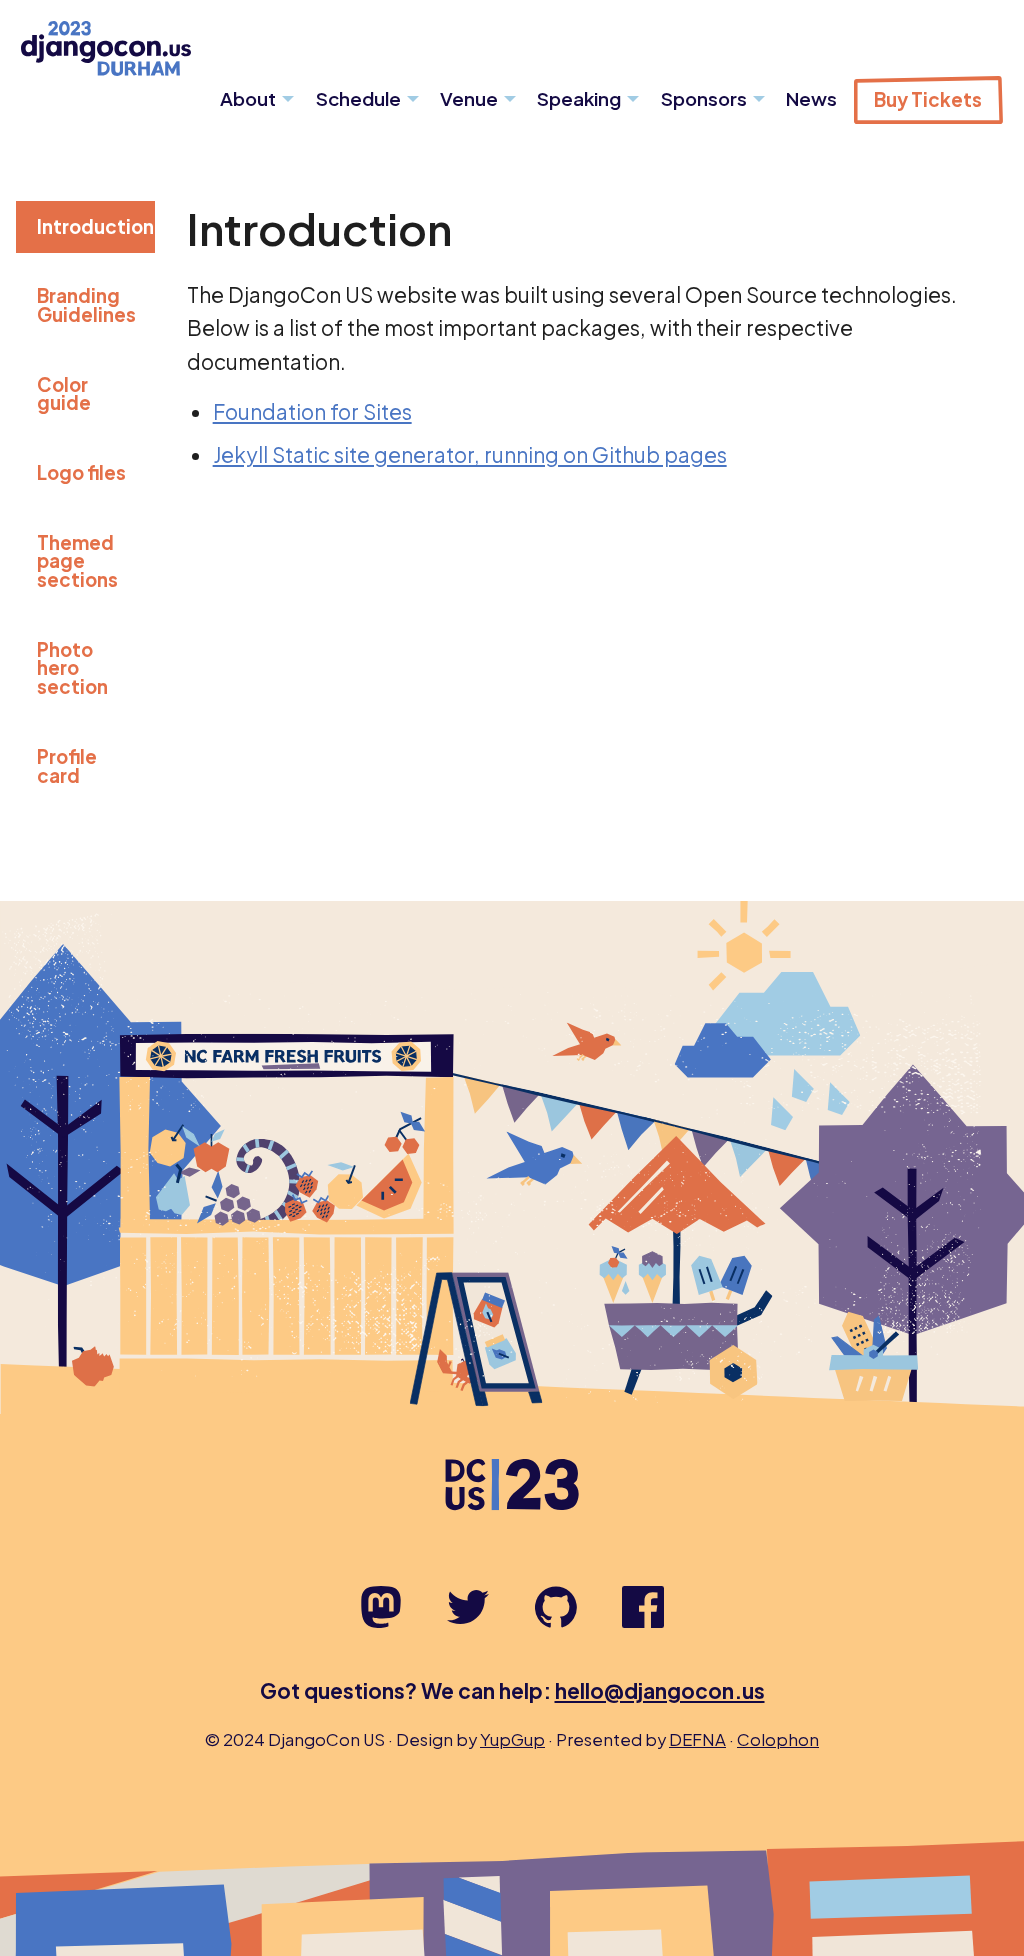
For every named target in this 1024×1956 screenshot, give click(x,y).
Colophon (778, 1739)
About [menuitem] (248, 98)
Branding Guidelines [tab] (86, 305)
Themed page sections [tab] (77, 561)
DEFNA (697, 1739)
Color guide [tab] (64, 394)
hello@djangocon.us (660, 1690)
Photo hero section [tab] (72, 668)
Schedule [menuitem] (358, 98)
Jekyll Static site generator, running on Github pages (470, 454)
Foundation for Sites (312, 411)
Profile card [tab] (67, 766)
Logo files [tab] (81, 472)
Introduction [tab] (95, 226)
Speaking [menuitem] (579, 98)
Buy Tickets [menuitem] (928, 99)
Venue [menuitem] (469, 98)
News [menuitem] (811, 98)
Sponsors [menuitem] (704, 98)
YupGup (512, 1739)
